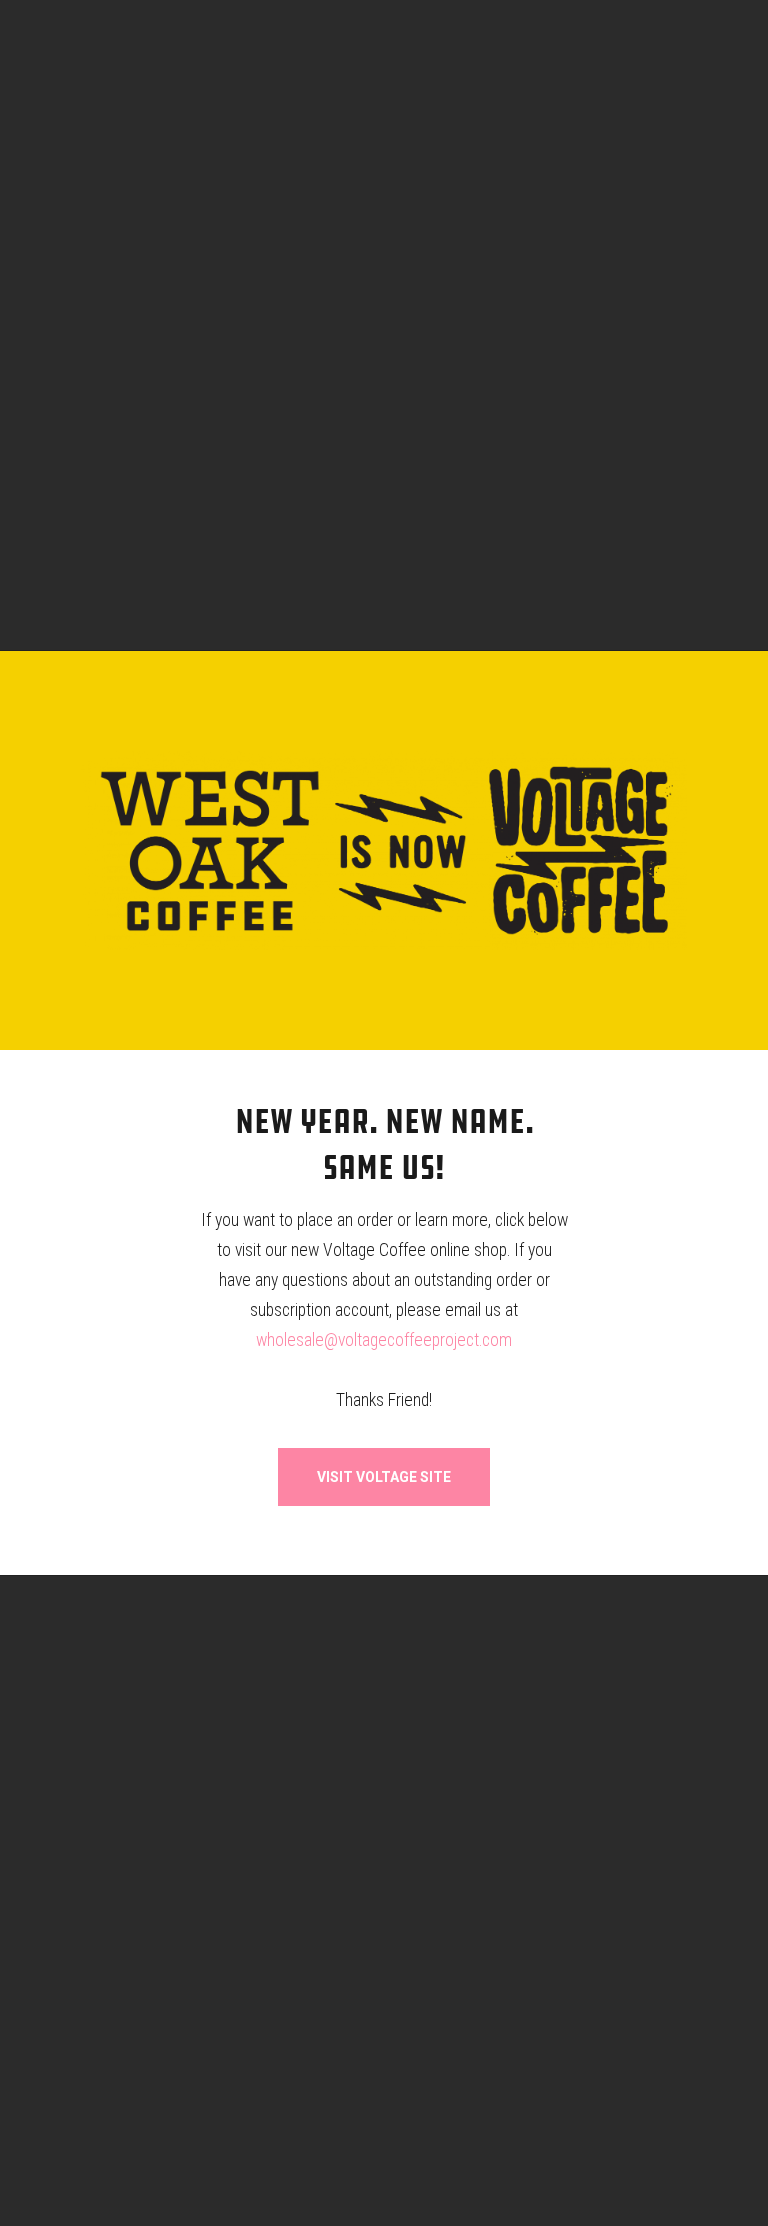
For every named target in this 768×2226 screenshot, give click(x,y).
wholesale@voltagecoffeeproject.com (384, 1340)
